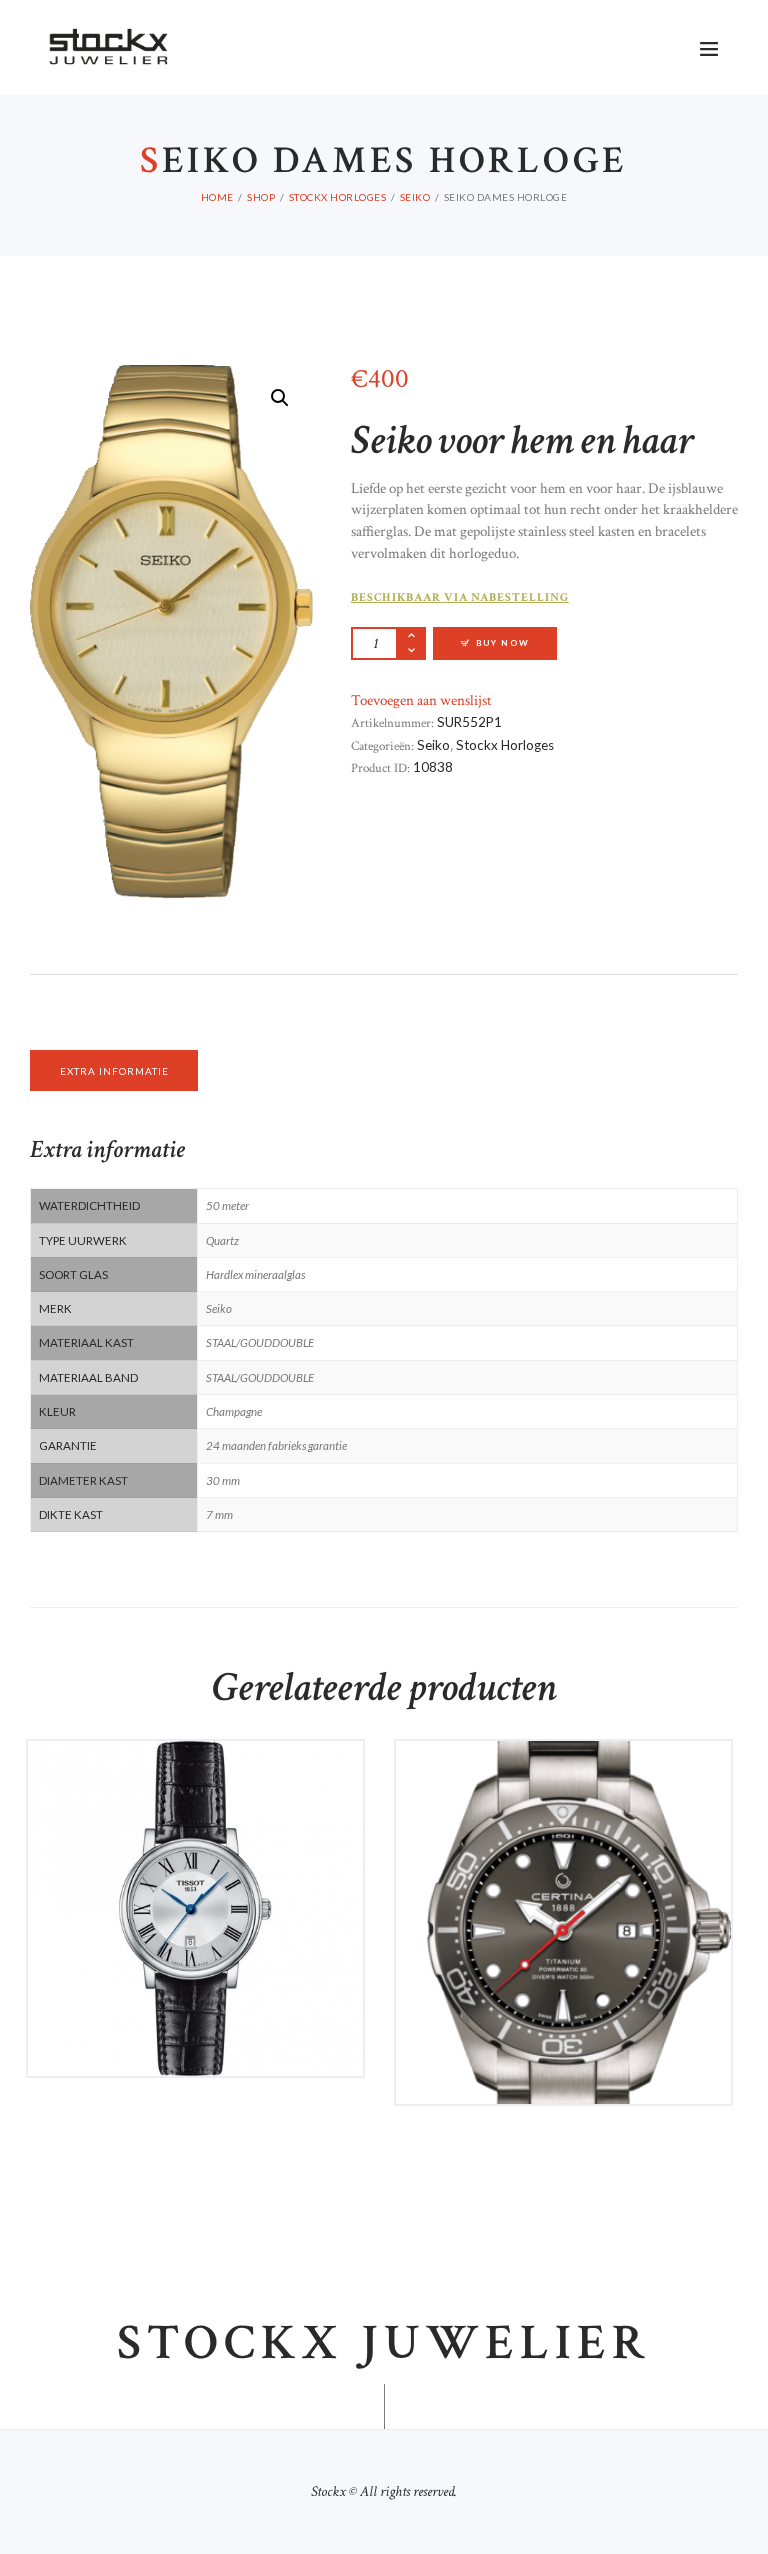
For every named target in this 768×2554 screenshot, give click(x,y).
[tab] (114, 1071)
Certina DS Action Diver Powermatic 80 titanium (564, 1785)
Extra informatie (114, 1071)
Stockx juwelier (384, 2344)
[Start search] (577, 851)
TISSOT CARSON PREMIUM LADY (195, 1777)
